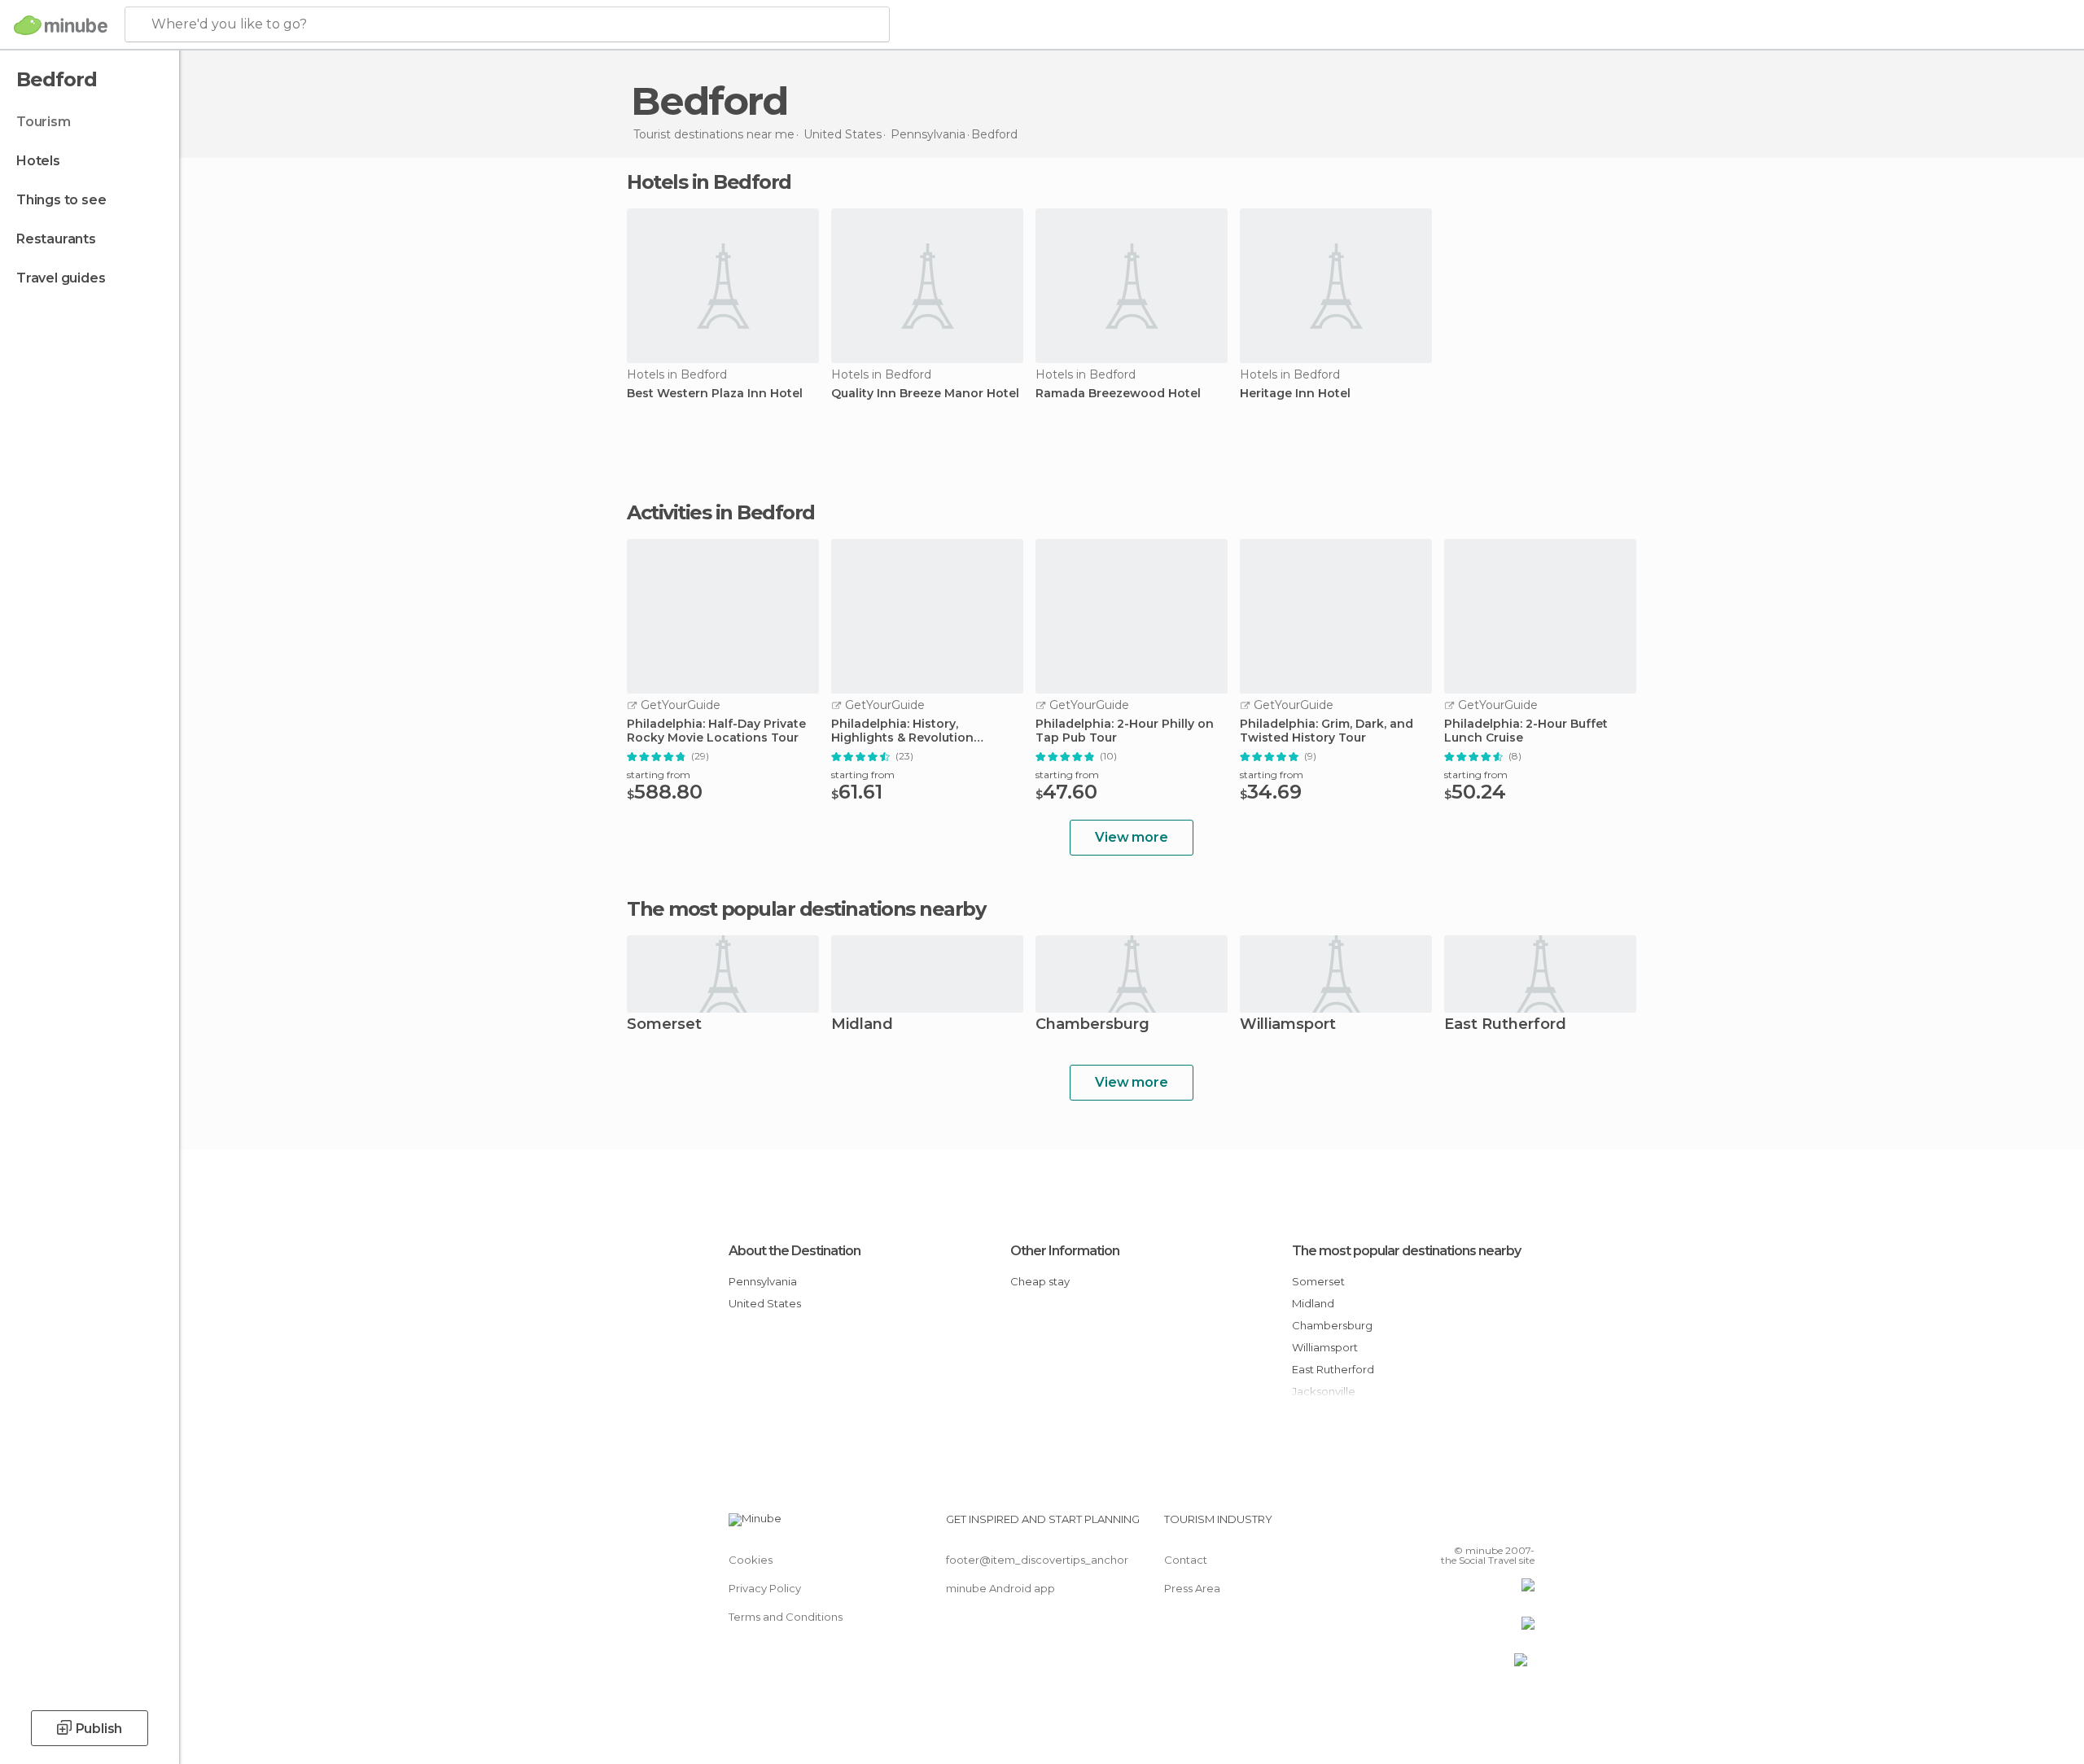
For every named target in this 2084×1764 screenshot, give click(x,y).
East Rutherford (1505, 1025)
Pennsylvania (763, 1281)
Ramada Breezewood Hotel (1118, 394)
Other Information (1065, 1251)
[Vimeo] (1495, 1525)
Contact (1186, 1560)
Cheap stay (1040, 1281)
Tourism (44, 122)
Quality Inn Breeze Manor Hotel (925, 394)
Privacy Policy (765, 1588)
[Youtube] (1522, 1525)
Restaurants (56, 239)
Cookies (751, 1560)
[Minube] (61, 25)
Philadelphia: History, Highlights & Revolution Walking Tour (902, 731)
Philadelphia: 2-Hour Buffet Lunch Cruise (1526, 731)
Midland (862, 1025)
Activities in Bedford (721, 513)
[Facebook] (1442, 1525)
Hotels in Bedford (709, 182)
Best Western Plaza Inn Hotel (715, 394)
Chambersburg (1092, 1025)
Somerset (664, 1025)
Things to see (61, 200)
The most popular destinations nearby (806, 909)
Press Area (1192, 1588)
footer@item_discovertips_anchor (1037, 1560)
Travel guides (61, 278)
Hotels (38, 161)
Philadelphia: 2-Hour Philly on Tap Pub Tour (1125, 731)
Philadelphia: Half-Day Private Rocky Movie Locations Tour (716, 731)
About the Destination (795, 1251)
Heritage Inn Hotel (1295, 394)
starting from (659, 775)
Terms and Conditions (786, 1617)
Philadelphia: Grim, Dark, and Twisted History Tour (1327, 731)
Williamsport (1288, 1025)
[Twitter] (1469, 1525)
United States (765, 1303)
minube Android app (1000, 1588)
